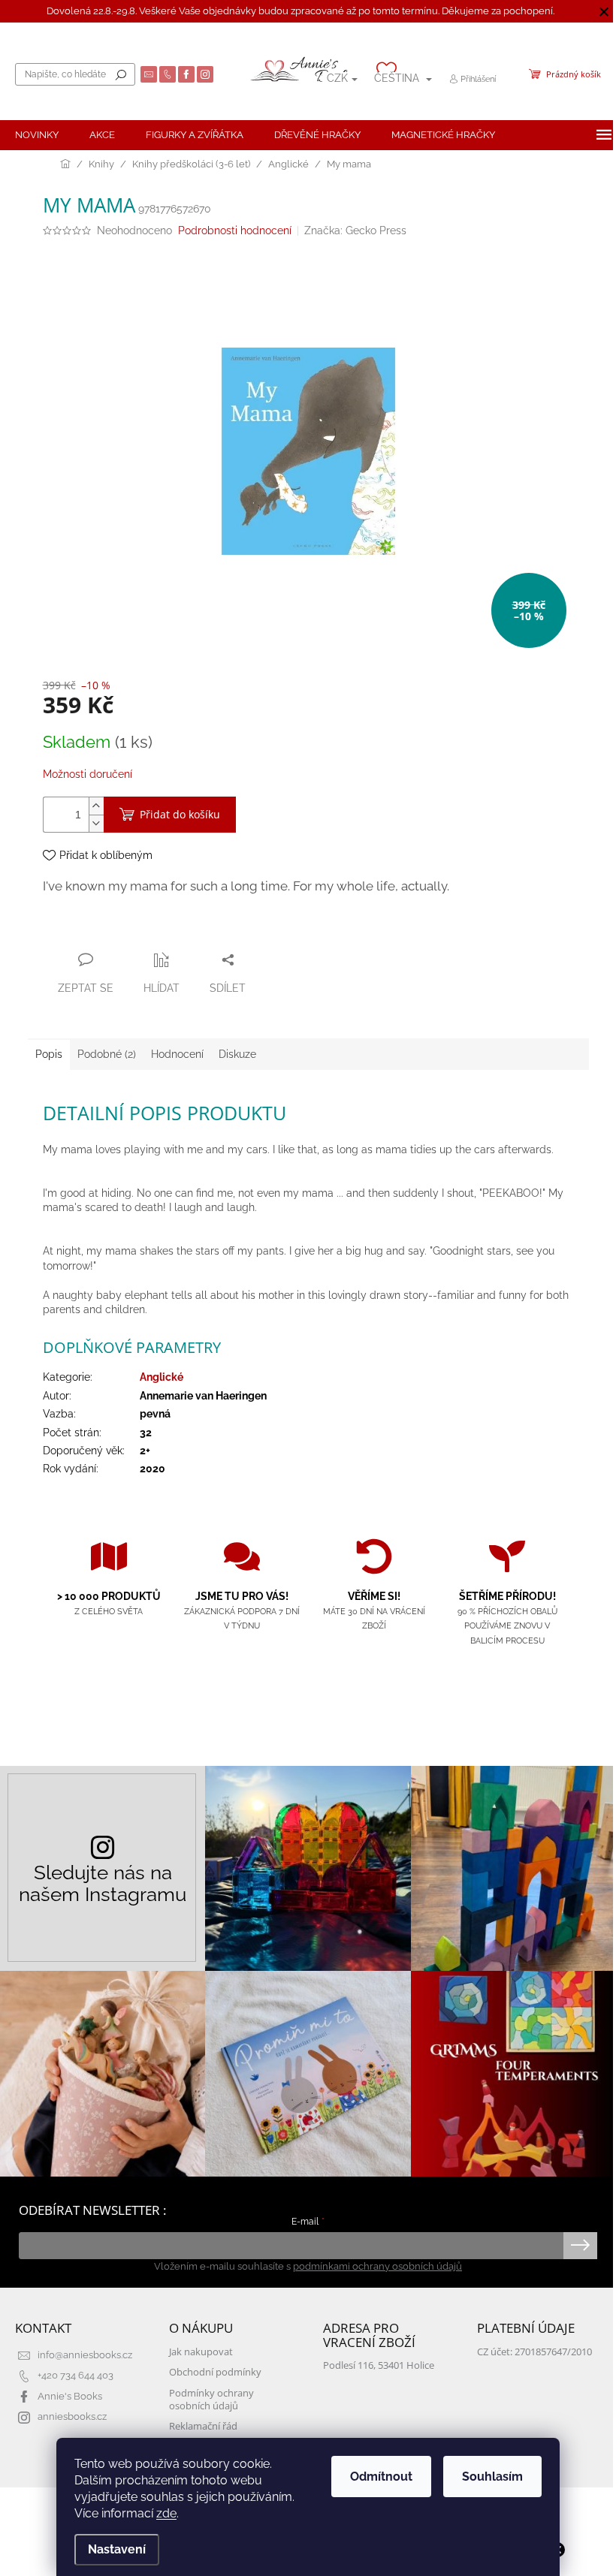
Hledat (121, 74)
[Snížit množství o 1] (96, 823)
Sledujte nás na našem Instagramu (103, 1883)
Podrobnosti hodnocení (235, 230)
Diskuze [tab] (237, 1054)
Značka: (355, 230)
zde (166, 2513)
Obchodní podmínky (215, 2372)
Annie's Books (70, 2396)
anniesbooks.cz (72, 2416)
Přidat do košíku (180, 814)
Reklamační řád (203, 2426)
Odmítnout (381, 2477)
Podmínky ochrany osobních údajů (211, 2400)
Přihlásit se (580, 2246)
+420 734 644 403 (75, 2375)
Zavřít (124, 930)
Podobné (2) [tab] (107, 1054)
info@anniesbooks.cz (85, 2355)
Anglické (162, 1377)
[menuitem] (37, 135)
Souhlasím (492, 2477)
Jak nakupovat (201, 2352)
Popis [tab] (49, 1054)
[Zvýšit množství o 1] (96, 806)
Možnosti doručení (88, 774)
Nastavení (117, 2549)
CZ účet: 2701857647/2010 (534, 2352)
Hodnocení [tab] (177, 1054)
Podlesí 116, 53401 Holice (379, 2365)
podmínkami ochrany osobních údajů (377, 2266)
